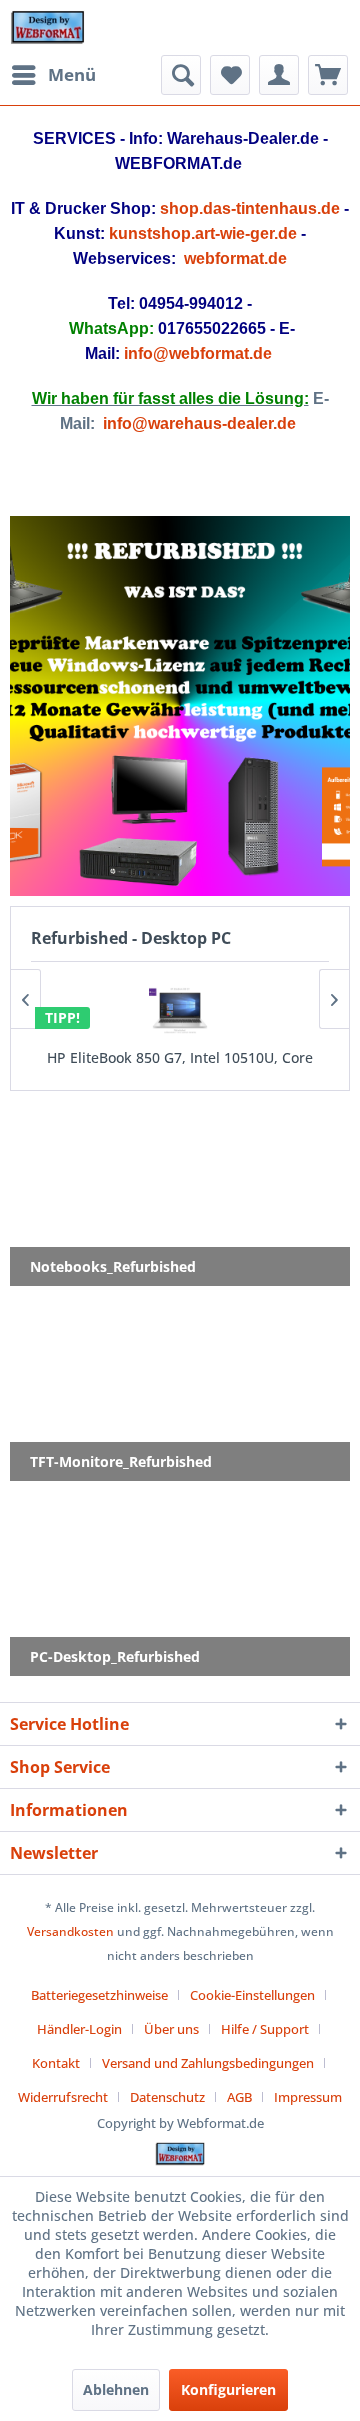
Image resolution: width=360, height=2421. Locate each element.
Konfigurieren (228, 2389)
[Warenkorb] (328, 75)
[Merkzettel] (230, 75)
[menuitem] (53, 75)
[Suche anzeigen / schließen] (181, 75)
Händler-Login (79, 2029)
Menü (72, 74)
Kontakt (56, 2063)
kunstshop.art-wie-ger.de (203, 233)
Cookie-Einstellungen (252, 1995)
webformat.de (235, 258)
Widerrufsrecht (63, 2097)
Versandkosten (70, 1931)
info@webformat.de (198, 353)
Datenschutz (167, 2097)
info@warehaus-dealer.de (199, 423)
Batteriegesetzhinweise (99, 1995)
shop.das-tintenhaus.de (250, 208)
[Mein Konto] (279, 75)
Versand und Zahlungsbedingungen (208, 2063)
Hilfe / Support (265, 2029)
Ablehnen (116, 2389)
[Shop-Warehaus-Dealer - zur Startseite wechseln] (47, 27)
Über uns (171, 2029)
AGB (239, 2097)
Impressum (308, 2097)
